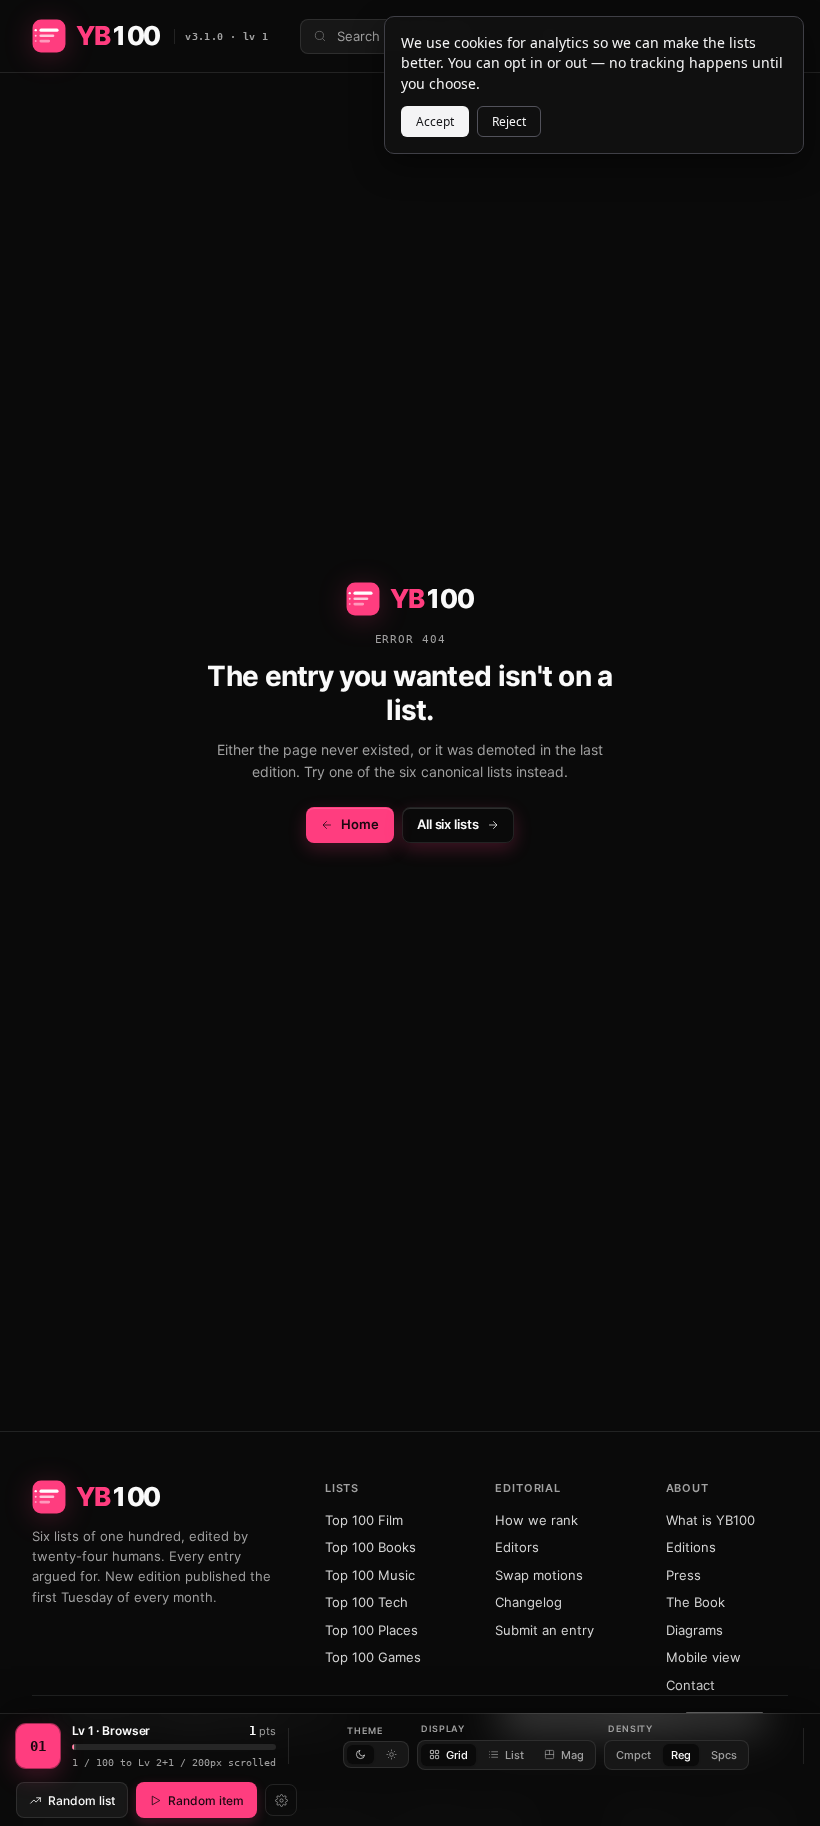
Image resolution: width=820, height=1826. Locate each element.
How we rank (536, 1520)
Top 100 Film (364, 1520)
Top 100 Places (371, 1630)
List (514, 1755)
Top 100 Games (373, 1657)
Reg (681, 1755)
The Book (695, 1602)
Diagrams (694, 1630)
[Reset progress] (281, 1800)
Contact (690, 1685)
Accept (435, 121)
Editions (691, 1547)
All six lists (448, 824)
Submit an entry (544, 1630)
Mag (572, 1755)
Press (683, 1575)
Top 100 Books (370, 1547)
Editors (517, 1547)
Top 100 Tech (366, 1602)
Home (360, 824)
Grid (457, 1755)
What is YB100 (710, 1520)
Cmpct (633, 1755)
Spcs (724, 1755)
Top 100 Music (370, 1575)
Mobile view (703, 1657)
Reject (509, 121)
